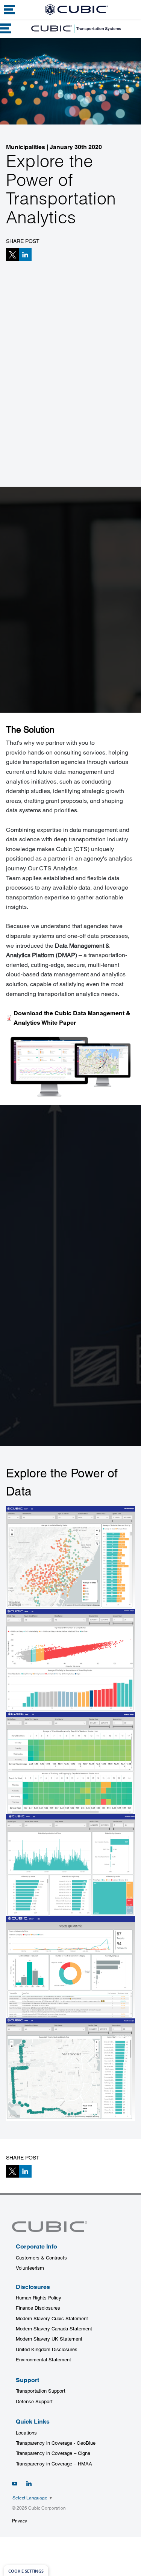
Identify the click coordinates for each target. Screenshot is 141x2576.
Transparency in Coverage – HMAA (54, 2464)
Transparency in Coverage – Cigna (53, 2453)
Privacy (20, 2521)
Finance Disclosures (38, 2308)
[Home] (76, 9)
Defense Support (34, 2402)
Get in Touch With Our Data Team (59, 693)
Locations (26, 2433)
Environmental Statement (43, 2360)
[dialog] (26, 2571)
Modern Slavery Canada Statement (54, 2329)
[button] (12, 255)
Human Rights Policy (39, 2298)
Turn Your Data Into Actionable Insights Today (68, 1422)
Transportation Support (41, 2391)
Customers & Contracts (41, 2258)
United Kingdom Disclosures (47, 2349)
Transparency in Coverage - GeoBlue (56, 2443)
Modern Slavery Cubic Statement (52, 2319)
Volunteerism (30, 2268)
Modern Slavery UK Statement (49, 2339)
